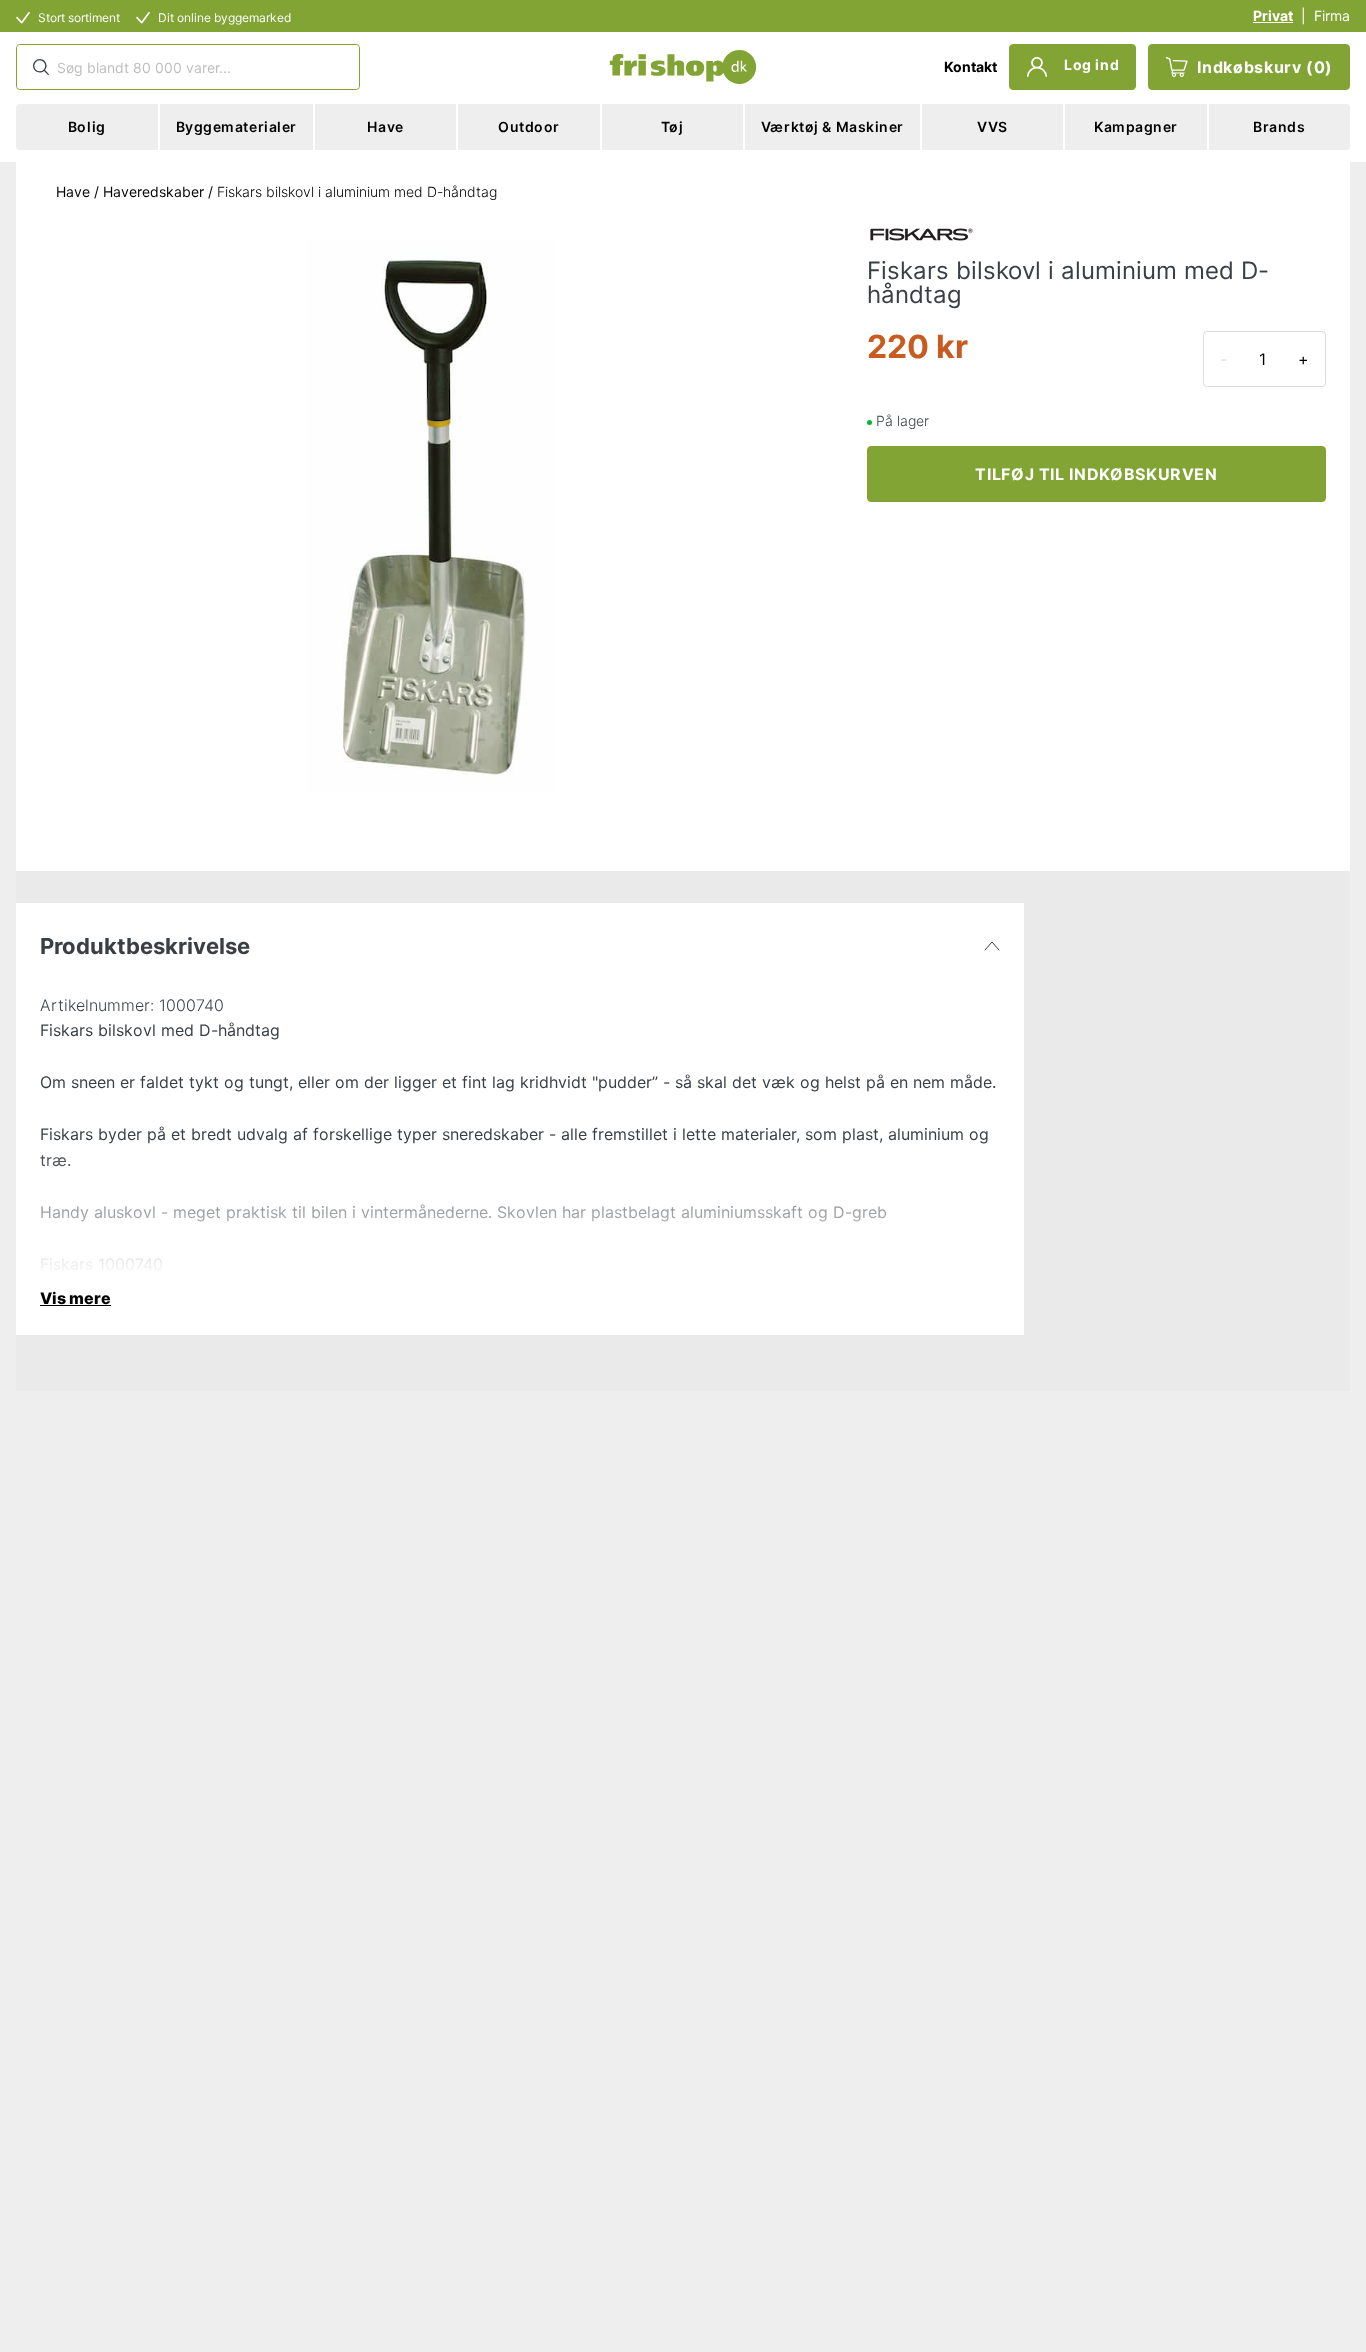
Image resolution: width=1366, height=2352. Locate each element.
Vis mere (75, 1298)
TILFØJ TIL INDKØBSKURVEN (1096, 474)
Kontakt (970, 66)
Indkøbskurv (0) (1265, 67)
